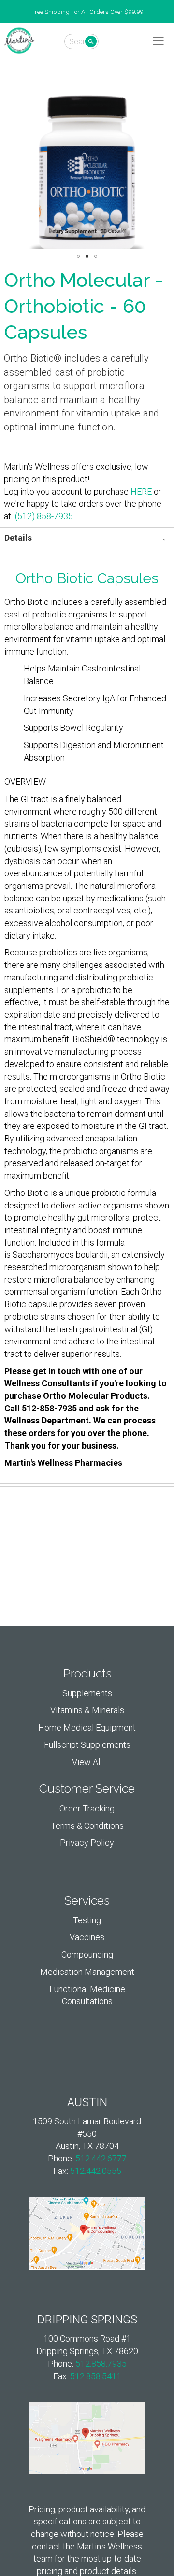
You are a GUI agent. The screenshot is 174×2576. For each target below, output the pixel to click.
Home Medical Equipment (87, 1727)
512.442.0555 (96, 2171)
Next (169, 12)
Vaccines (87, 1937)
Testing (87, 1920)
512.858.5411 (96, 2376)
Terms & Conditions (87, 1826)
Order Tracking (87, 1808)
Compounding (87, 1954)
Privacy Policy (87, 1843)
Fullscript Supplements (87, 1745)
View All (87, 1762)
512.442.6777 (101, 2158)
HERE (141, 491)
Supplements (87, 1693)
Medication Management (87, 1972)
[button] (78, 256)
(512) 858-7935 (44, 516)
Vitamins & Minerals (87, 1710)
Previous (5, 12)
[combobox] (81, 41)
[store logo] (19, 40)
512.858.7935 (101, 2364)
